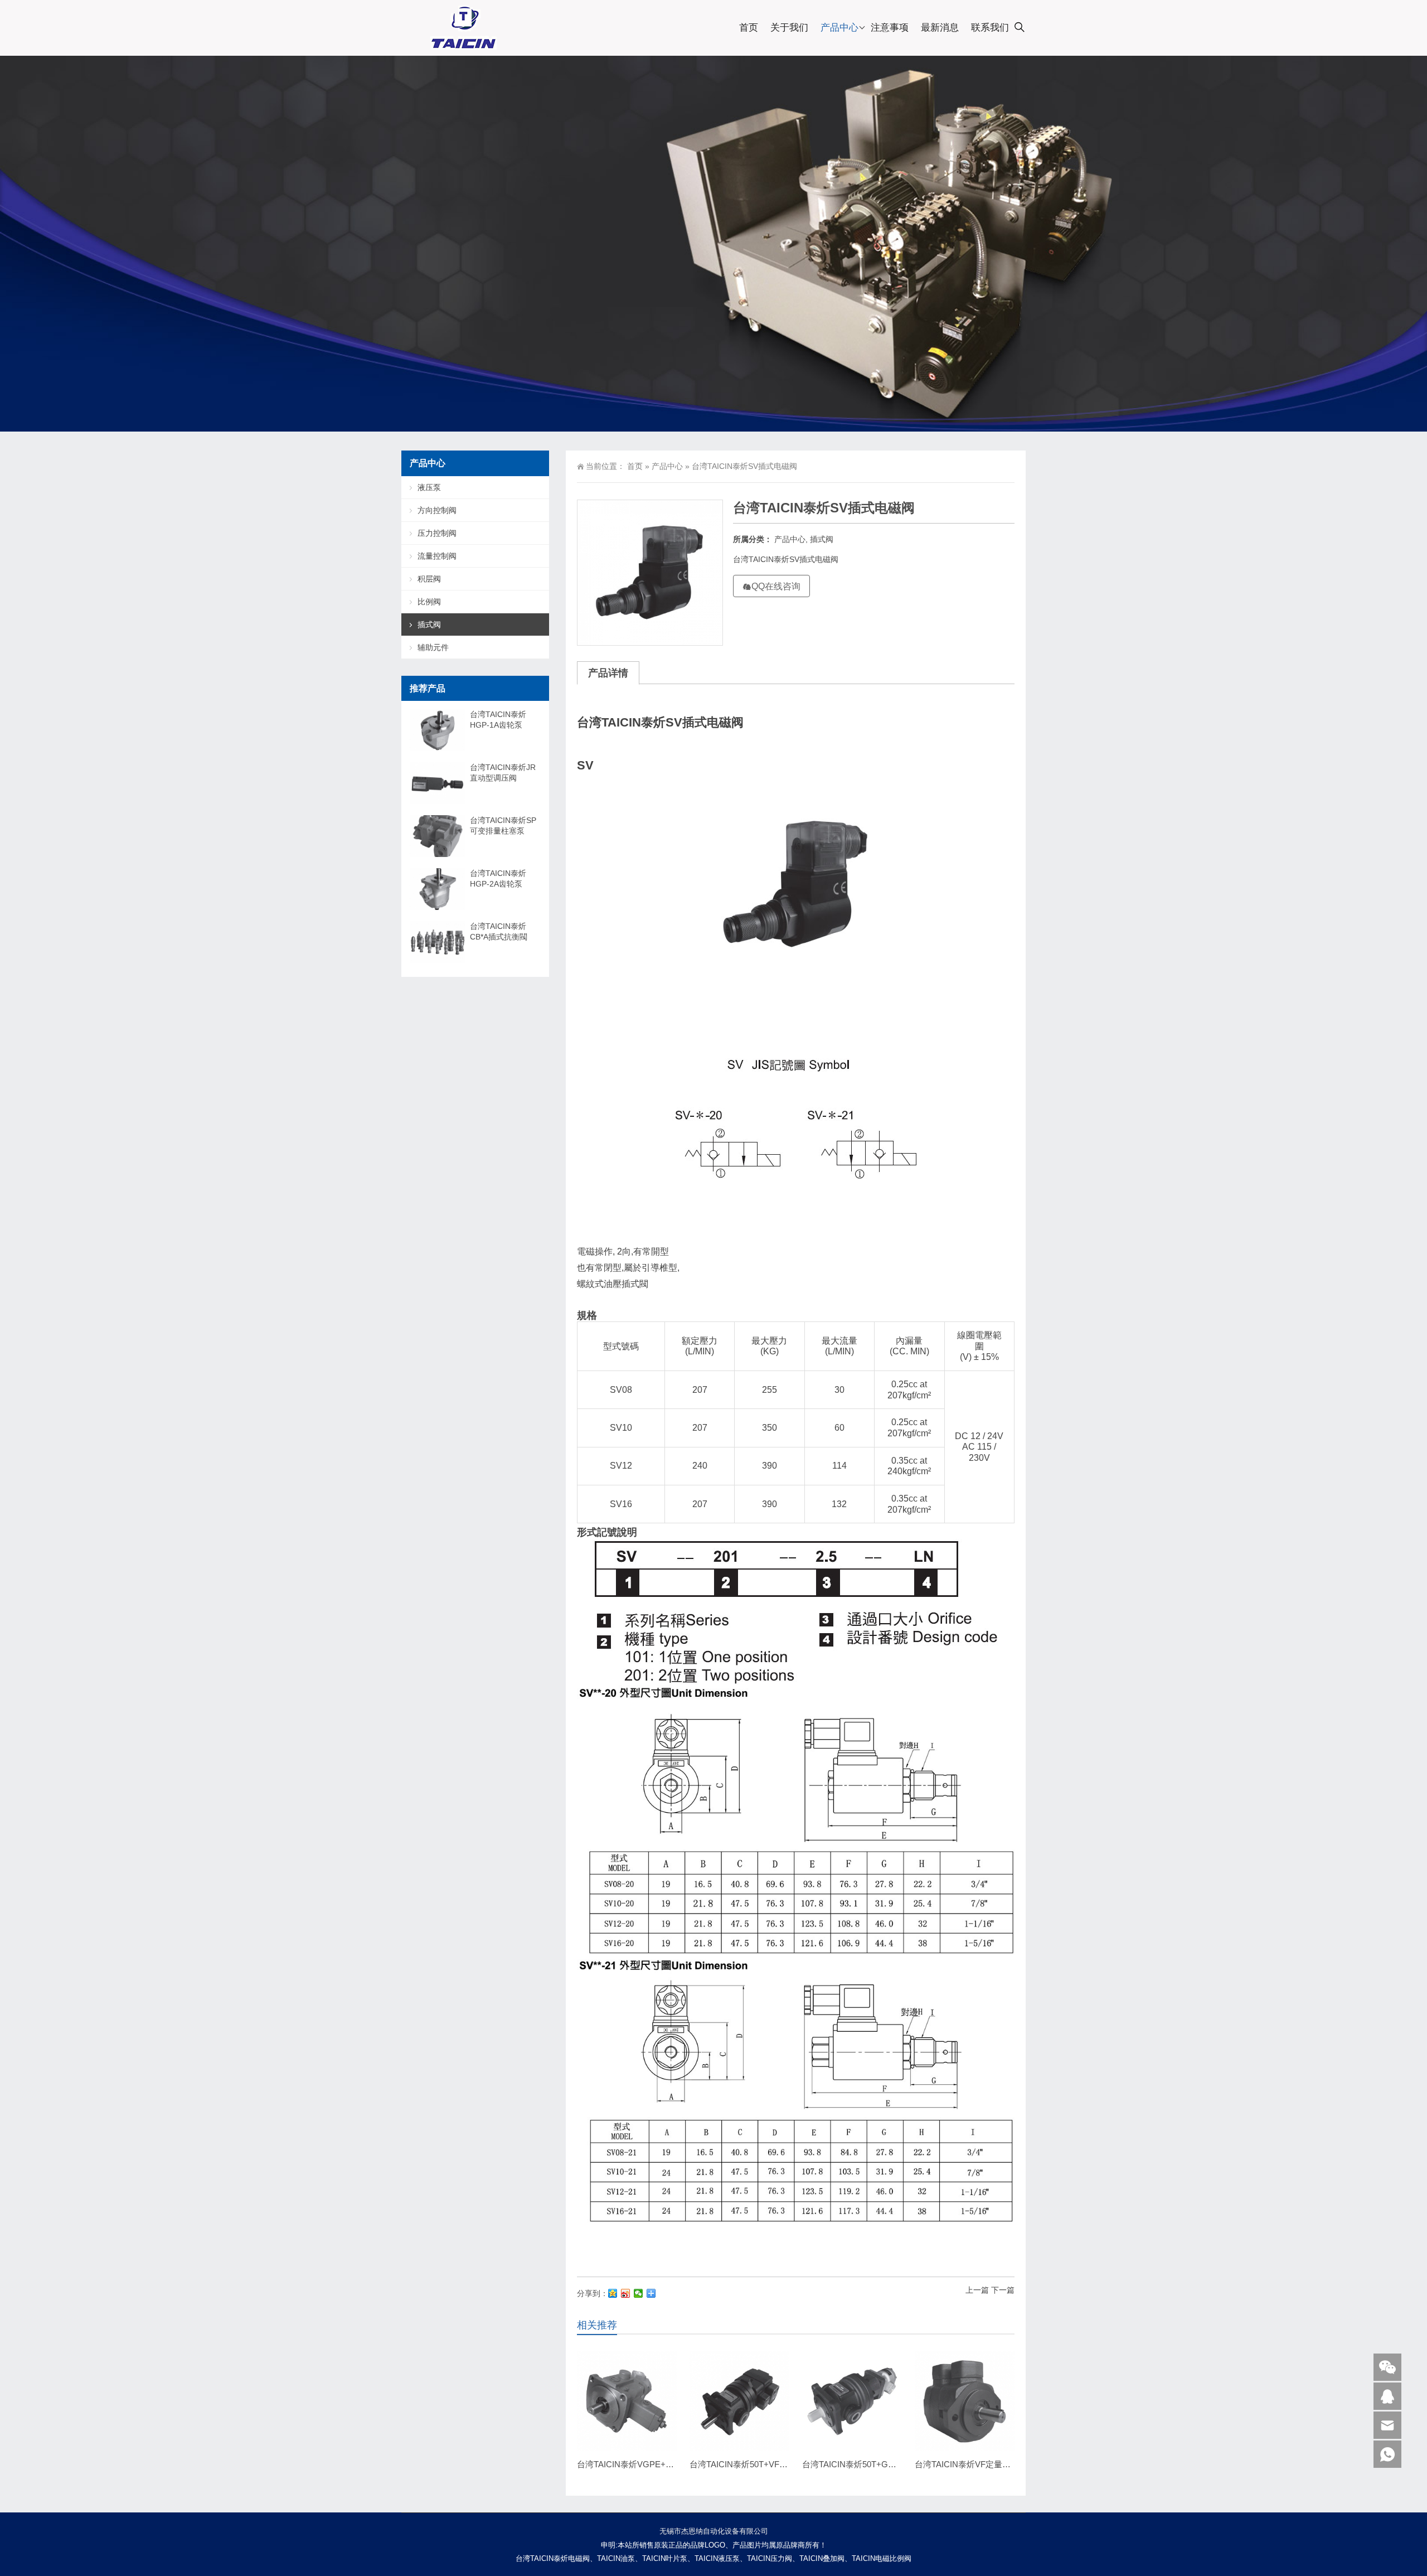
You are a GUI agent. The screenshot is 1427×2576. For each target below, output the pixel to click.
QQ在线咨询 (776, 586)
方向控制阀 (437, 510)
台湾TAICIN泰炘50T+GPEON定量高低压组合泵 (890, 2464)
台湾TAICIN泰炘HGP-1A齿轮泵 (498, 720)
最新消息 (940, 28)
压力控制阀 (437, 533)
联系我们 (990, 28)
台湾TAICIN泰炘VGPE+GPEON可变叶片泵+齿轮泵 (673, 2464)
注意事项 (890, 28)
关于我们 (789, 28)
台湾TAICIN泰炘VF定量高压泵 (971, 2464)
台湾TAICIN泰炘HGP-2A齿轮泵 (498, 878)
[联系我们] (1387, 2396)
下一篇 (1003, 2290)
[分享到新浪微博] (626, 2293)
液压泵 (429, 487)
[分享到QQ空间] (613, 2293)
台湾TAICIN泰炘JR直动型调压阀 (503, 773)
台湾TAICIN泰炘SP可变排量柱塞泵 (503, 825)
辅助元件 (433, 647)
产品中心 (839, 28)
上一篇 (977, 2290)
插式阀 (822, 539)
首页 (749, 28)
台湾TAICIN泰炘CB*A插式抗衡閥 (499, 931)
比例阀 (429, 602)
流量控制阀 (437, 556)
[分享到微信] (639, 2293)
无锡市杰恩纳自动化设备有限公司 (714, 2531)
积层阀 (429, 579)
